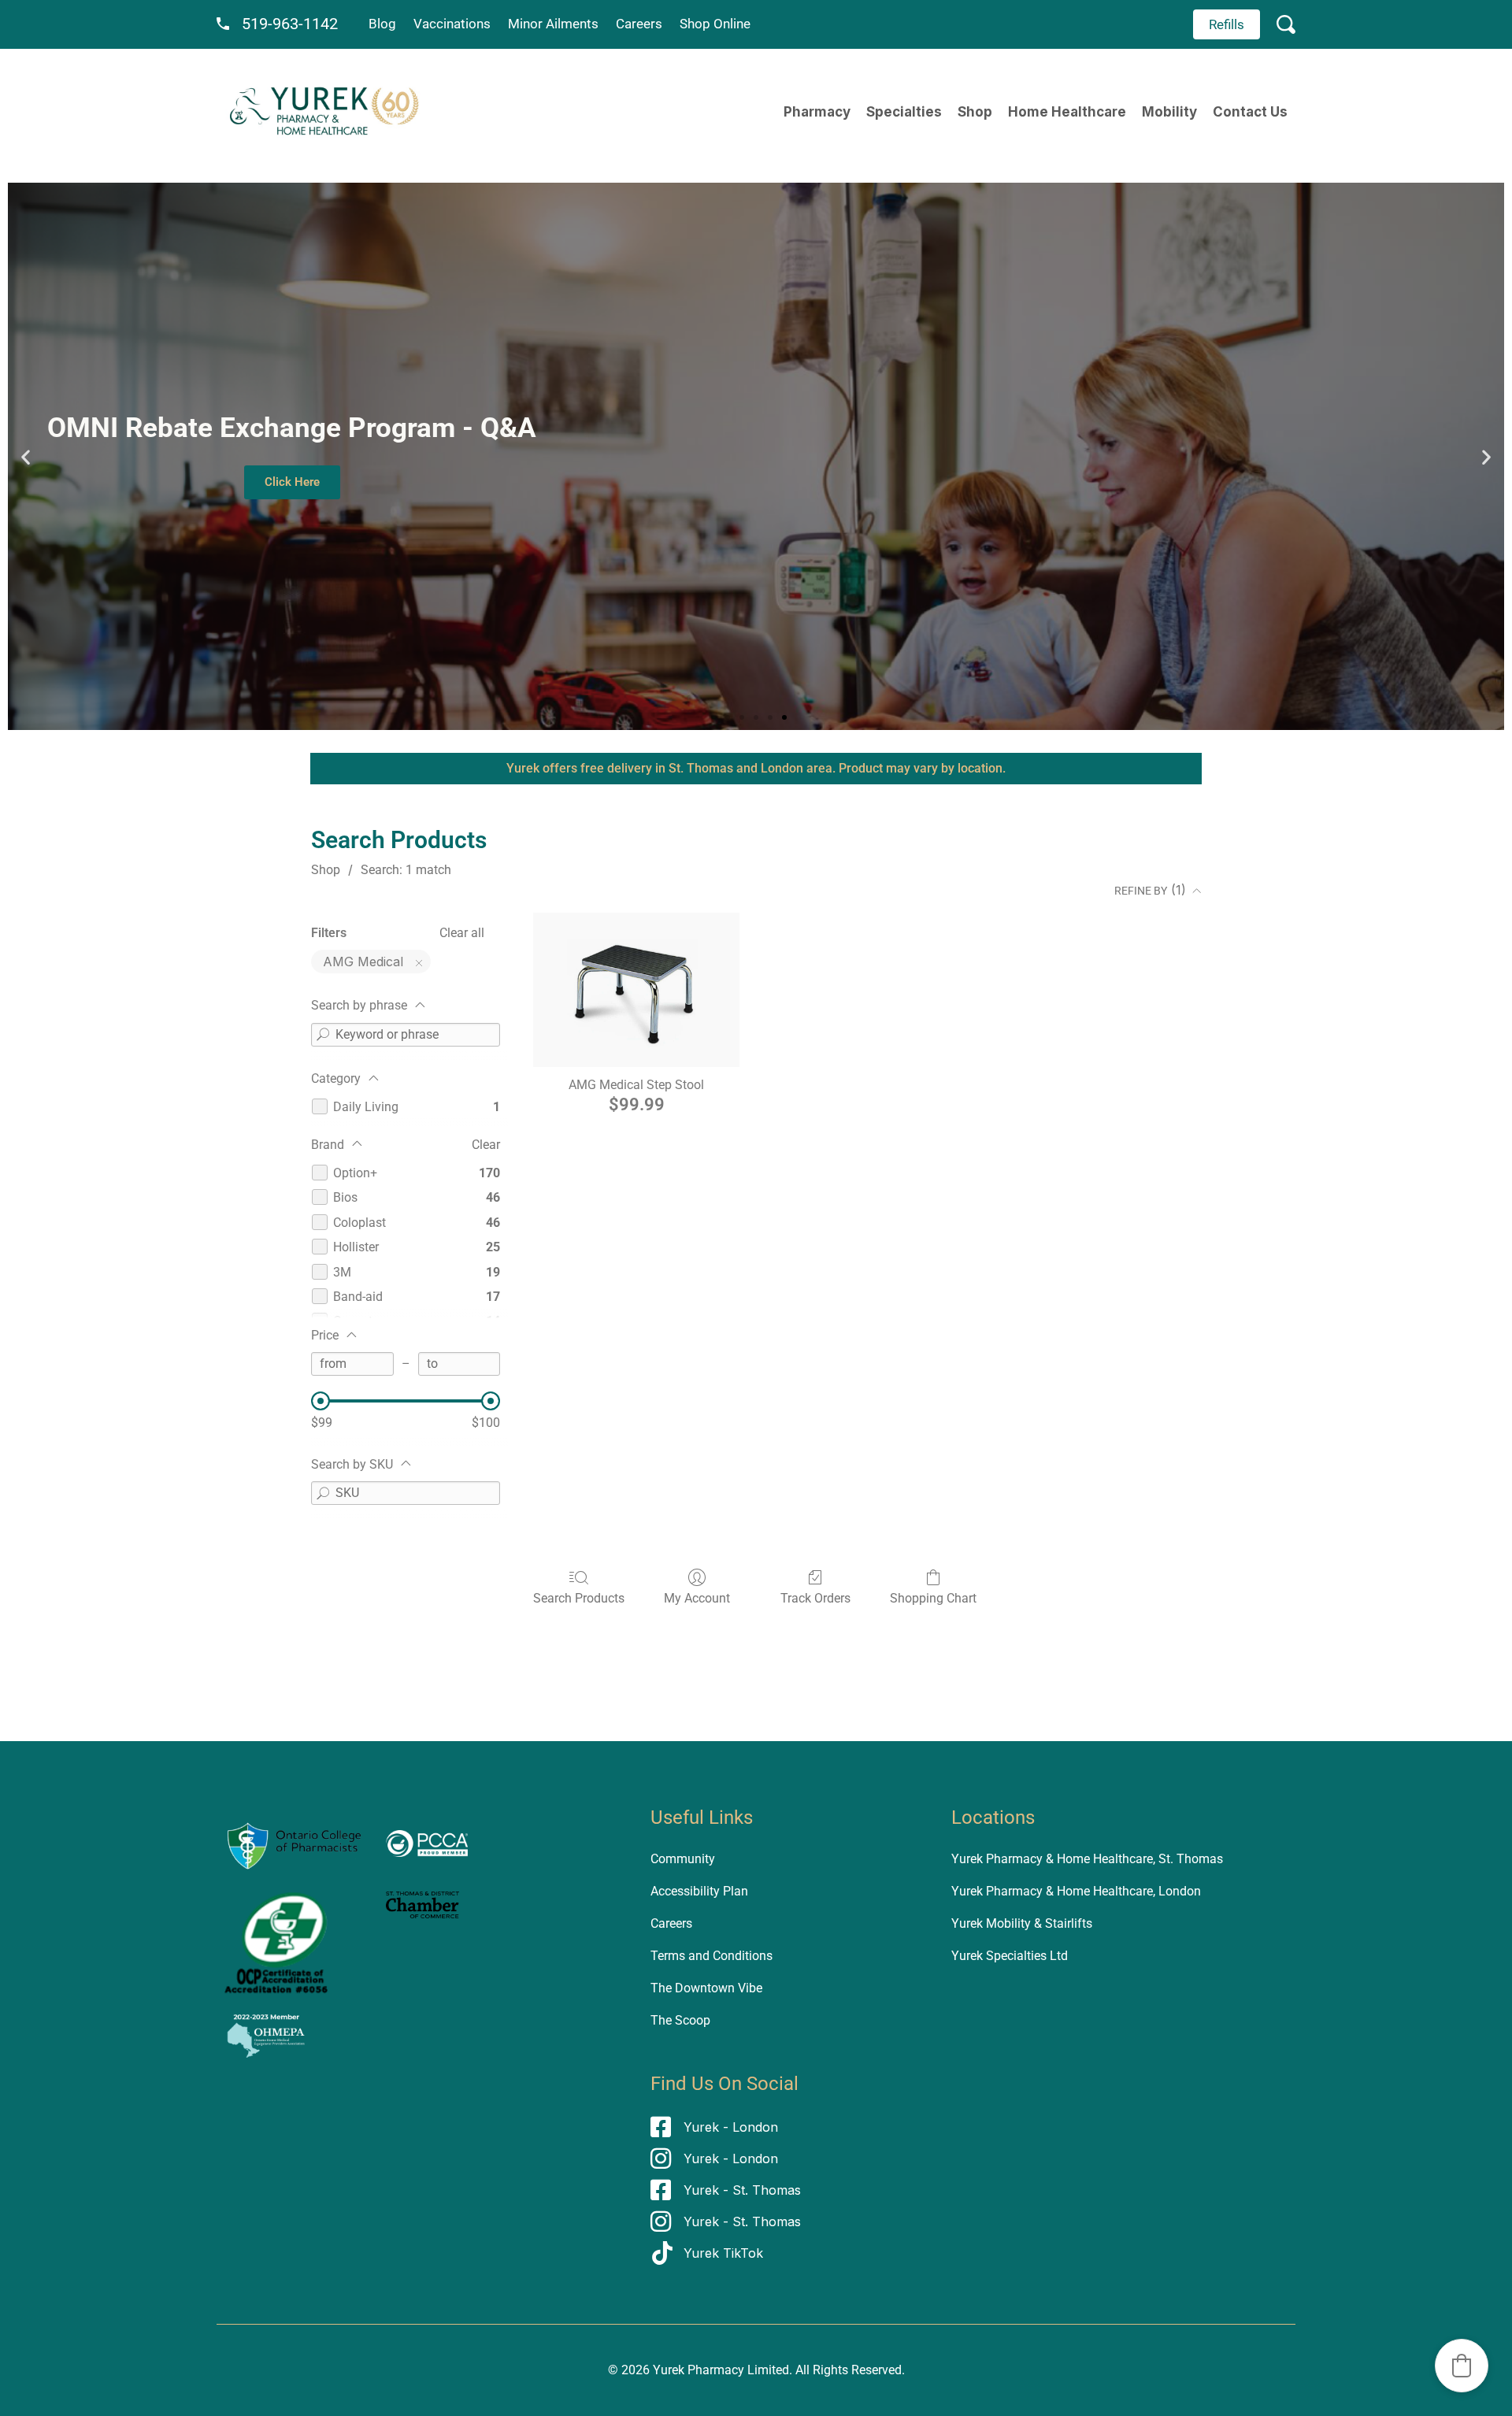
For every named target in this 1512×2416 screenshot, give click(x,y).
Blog (382, 24)
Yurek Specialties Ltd (1010, 1956)
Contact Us (1250, 112)
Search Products (579, 1598)
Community (683, 1859)
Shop (975, 112)
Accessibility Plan (699, 1891)
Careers (639, 24)
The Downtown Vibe (706, 1988)
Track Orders (815, 1598)
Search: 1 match (406, 870)
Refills (1227, 24)
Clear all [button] (462, 933)
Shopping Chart (933, 1598)
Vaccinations (452, 24)
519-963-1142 (290, 24)
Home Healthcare (1067, 112)
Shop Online (715, 24)
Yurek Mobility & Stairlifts (1022, 1923)
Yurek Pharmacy (699, 2370)
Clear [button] (486, 1145)
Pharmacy (817, 112)
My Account (697, 1598)
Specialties (904, 112)
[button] (26, 456)
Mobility (1169, 112)
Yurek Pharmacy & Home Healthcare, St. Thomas (1087, 1859)
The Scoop (680, 2020)
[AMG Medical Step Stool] (636, 990)
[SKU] (323, 1493)
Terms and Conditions (712, 1956)
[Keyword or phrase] (323, 1035)
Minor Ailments (553, 24)
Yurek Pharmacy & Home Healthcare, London (1076, 1891)
